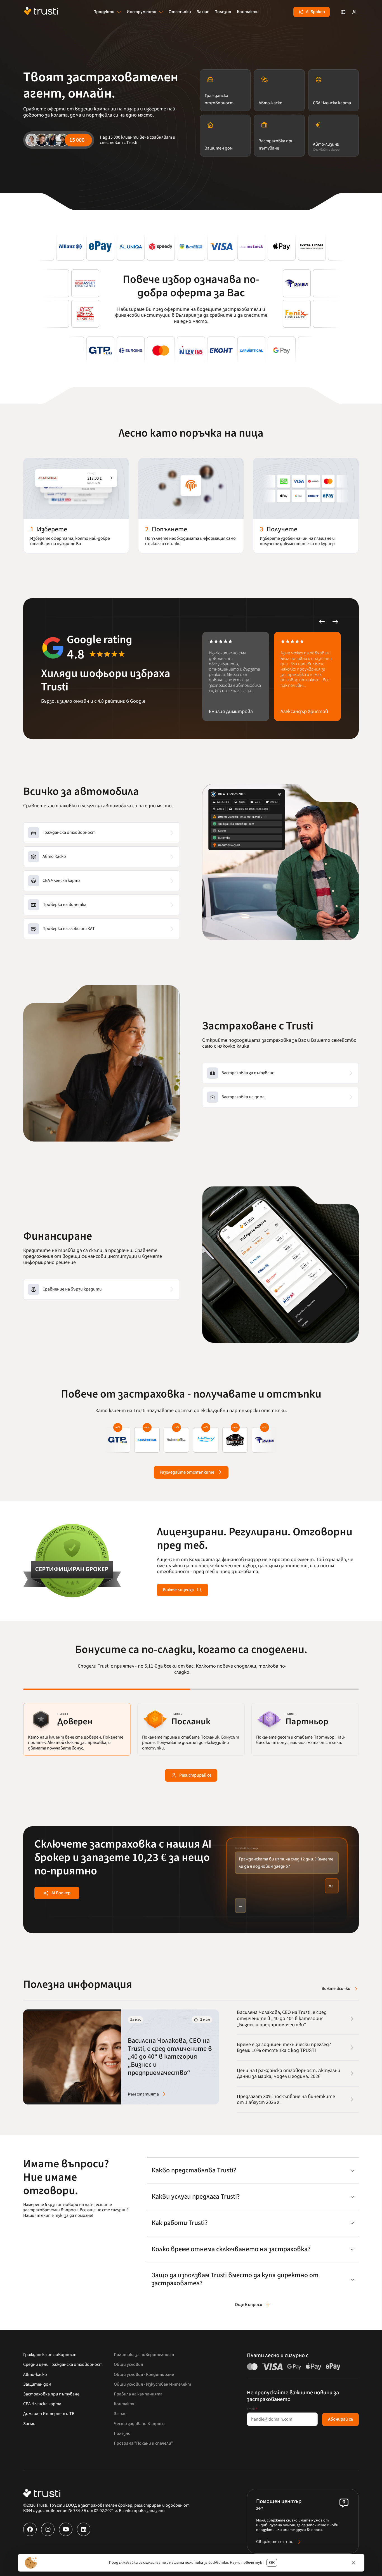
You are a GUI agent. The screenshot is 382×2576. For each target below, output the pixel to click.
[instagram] (48, 2529)
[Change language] (343, 12)
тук (258, 2563)
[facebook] (30, 2529)
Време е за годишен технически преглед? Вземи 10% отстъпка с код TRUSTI (284, 2047)
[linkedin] (84, 2529)
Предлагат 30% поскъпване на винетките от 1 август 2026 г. (286, 2099)
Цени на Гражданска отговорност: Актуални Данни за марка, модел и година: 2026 (289, 2073)
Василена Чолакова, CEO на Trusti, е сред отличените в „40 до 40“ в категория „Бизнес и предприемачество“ (282, 2019)
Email (252, 2409)
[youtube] (66, 2529)
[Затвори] (353, 2563)
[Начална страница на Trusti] (41, 12)
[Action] (354, 12)
